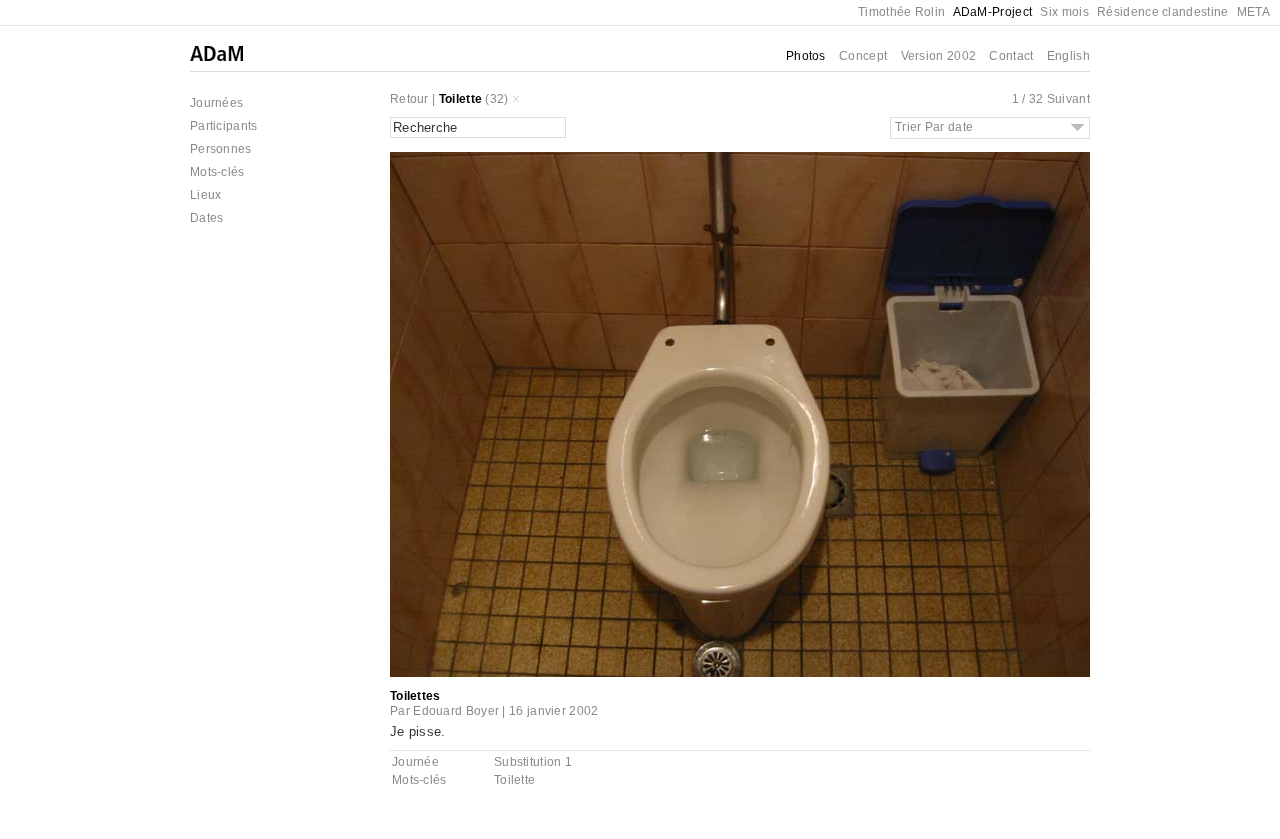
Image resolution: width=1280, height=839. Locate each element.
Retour (409, 99)
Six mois (1064, 12)
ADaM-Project (993, 12)
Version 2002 (939, 56)
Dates (207, 218)
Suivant (1068, 99)
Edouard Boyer (456, 711)
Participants (224, 126)
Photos (806, 56)
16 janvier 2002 (554, 711)
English (1068, 56)
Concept (863, 56)
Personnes (221, 149)
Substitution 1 (533, 762)
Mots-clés (217, 172)
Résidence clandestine (1162, 12)
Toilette (460, 99)
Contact (1011, 56)
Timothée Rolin (901, 12)
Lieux (206, 195)
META (1253, 12)
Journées (216, 103)
